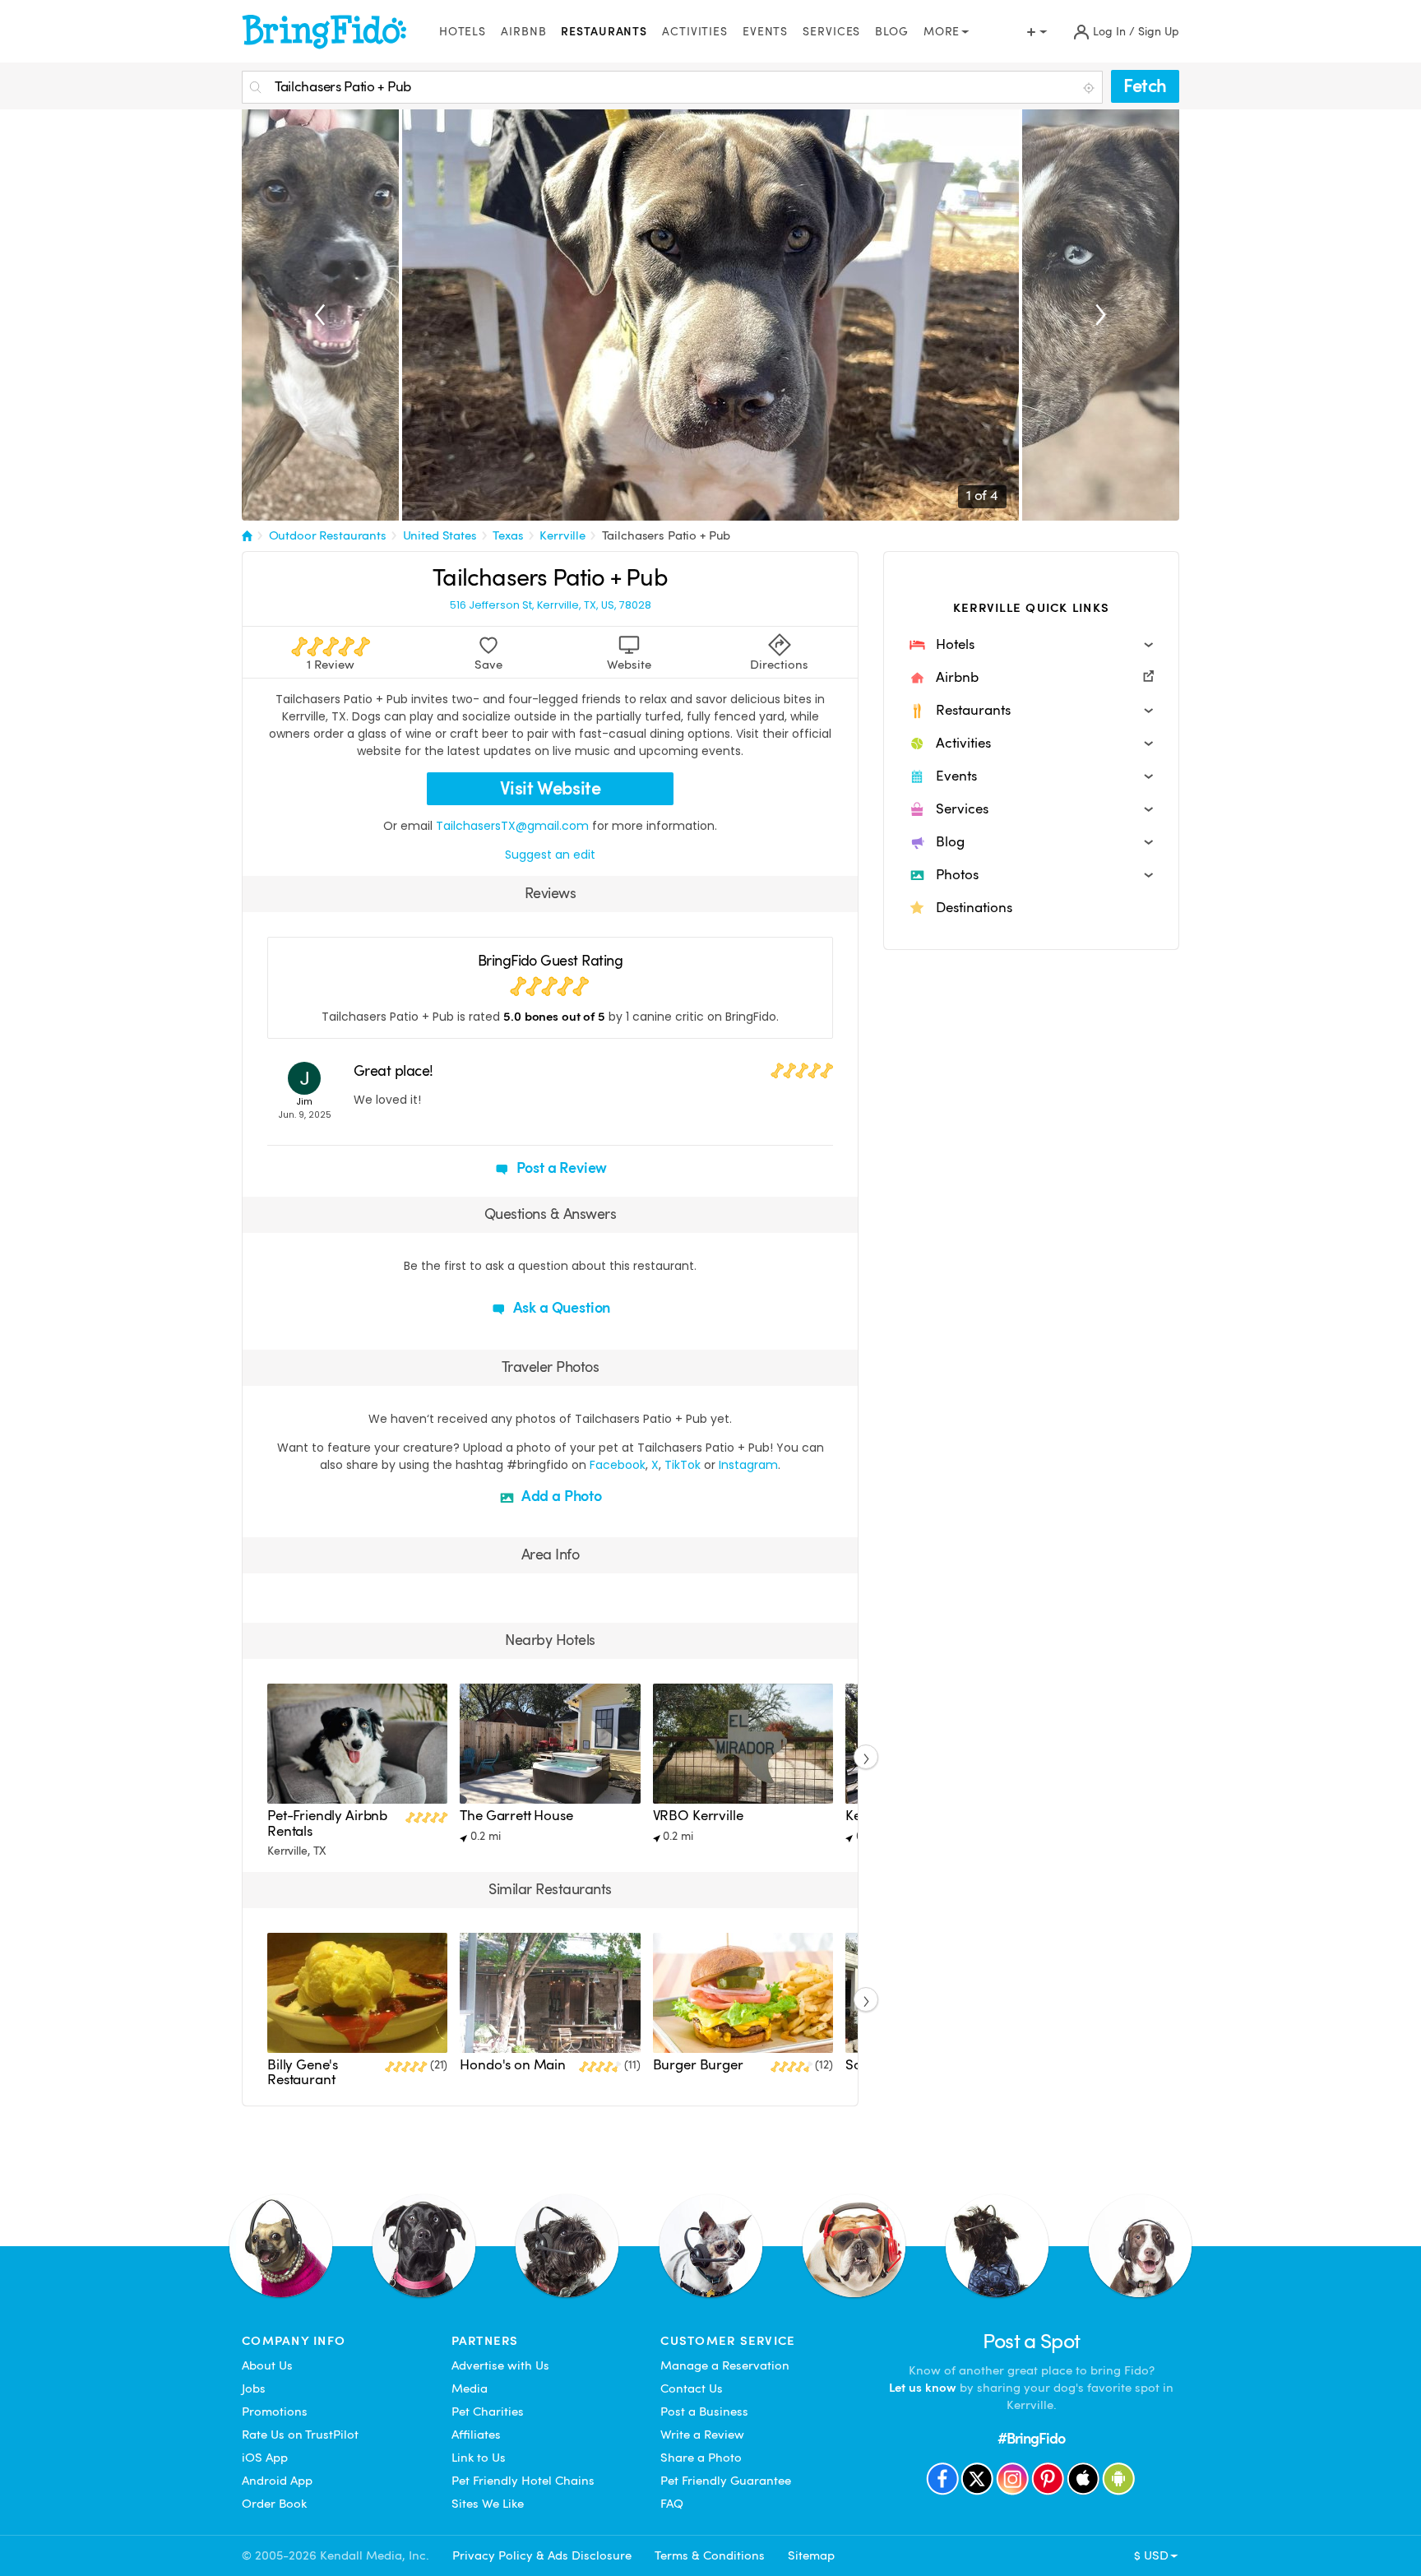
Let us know (923, 2388)
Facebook (618, 1465)
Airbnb (523, 32)
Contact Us (692, 2388)
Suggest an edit (550, 855)
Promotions (275, 2412)
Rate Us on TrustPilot (300, 2435)
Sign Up (1159, 32)
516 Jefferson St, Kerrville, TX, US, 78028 (551, 605)
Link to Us (479, 2458)
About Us (267, 2365)
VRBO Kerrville (698, 1816)
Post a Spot (1032, 2341)
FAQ (672, 2504)
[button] (1031, 645)
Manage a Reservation (725, 2365)
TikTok (683, 1465)
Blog (892, 32)
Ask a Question (560, 1307)
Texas (508, 535)
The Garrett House (516, 1816)
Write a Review (702, 2435)
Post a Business (704, 2412)
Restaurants (604, 32)
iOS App (265, 2458)
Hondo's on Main (513, 2065)
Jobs (254, 2388)
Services (831, 32)
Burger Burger (698, 2065)
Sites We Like (488, 2504)
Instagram (748, 1465)
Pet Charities (488, 2412)
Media (470, 2388)
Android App (277, 2481)
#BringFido (1031, 2438)
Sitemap (811, 2555)
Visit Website (551, 788)
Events (765, 32)
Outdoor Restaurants (328, 535)
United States (440, 535)
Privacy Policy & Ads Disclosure (542, 2555)
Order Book (274, 2504)
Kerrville (562, 535)
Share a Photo (701, 2458)
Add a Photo (560, 1496)
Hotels (463, 32)
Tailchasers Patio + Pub (667, 535)
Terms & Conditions (710, 2555)
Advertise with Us (500, 2365)
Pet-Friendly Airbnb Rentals (327, 1823)
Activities (695, 32)
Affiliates (476, 2435)
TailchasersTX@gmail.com (512, 826)
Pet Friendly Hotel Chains (523, 2481)
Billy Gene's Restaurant (303, 2072)
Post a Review (560, 1168)
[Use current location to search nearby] (1090, 88)
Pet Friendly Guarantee (726, 2481)
